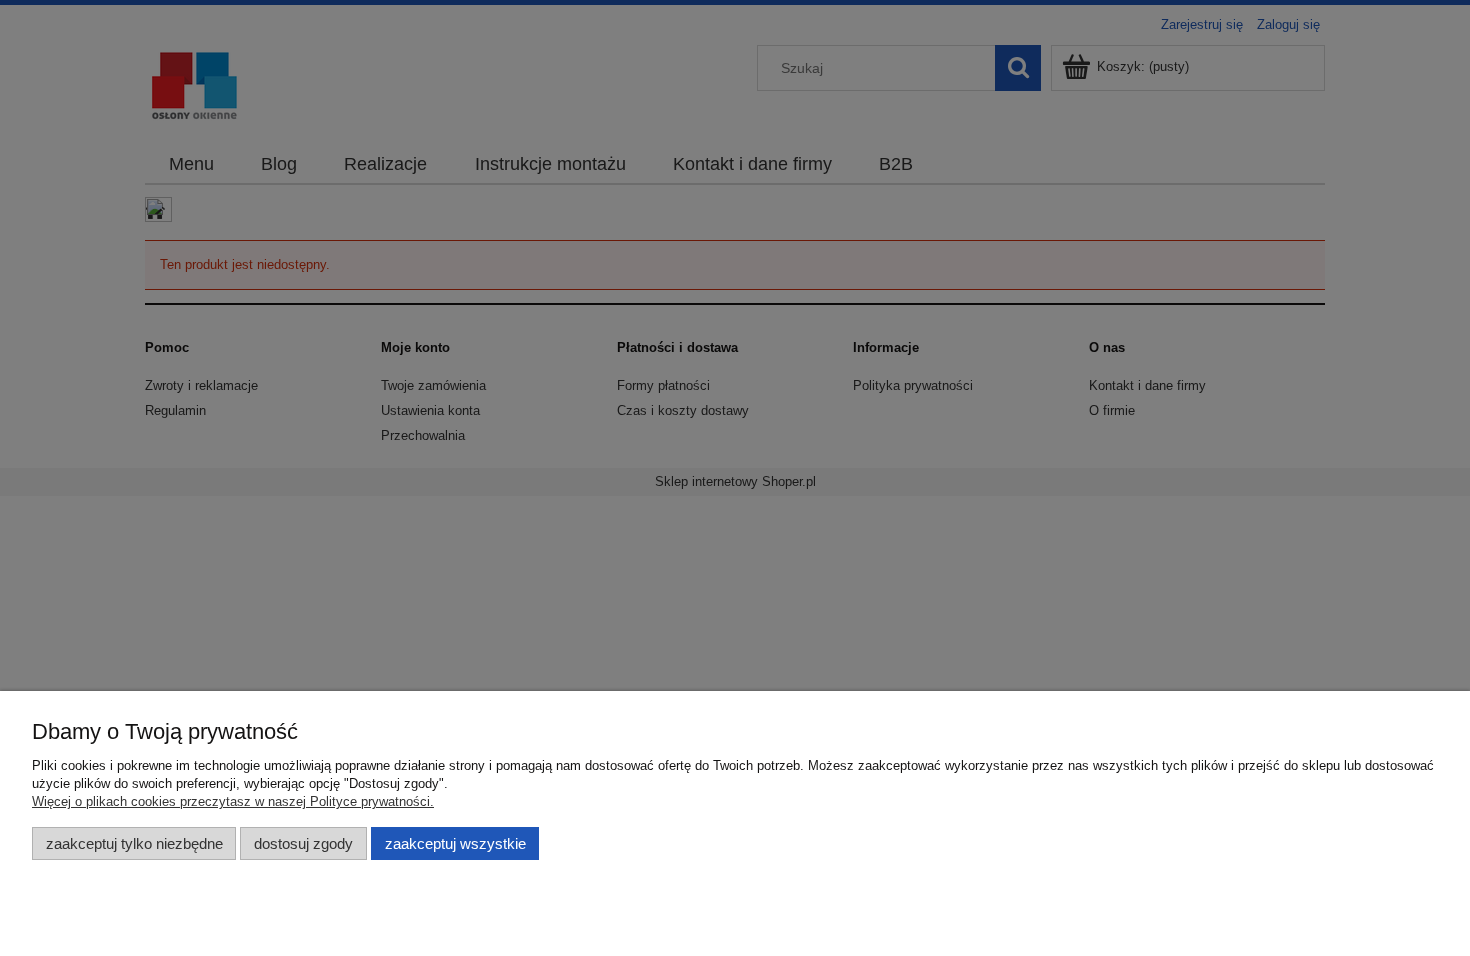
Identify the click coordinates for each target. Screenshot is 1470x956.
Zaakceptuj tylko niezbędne (134, 843)
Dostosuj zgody (303, 843)
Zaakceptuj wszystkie (455, 843)
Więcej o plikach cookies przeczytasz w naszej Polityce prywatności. (233, 801)
